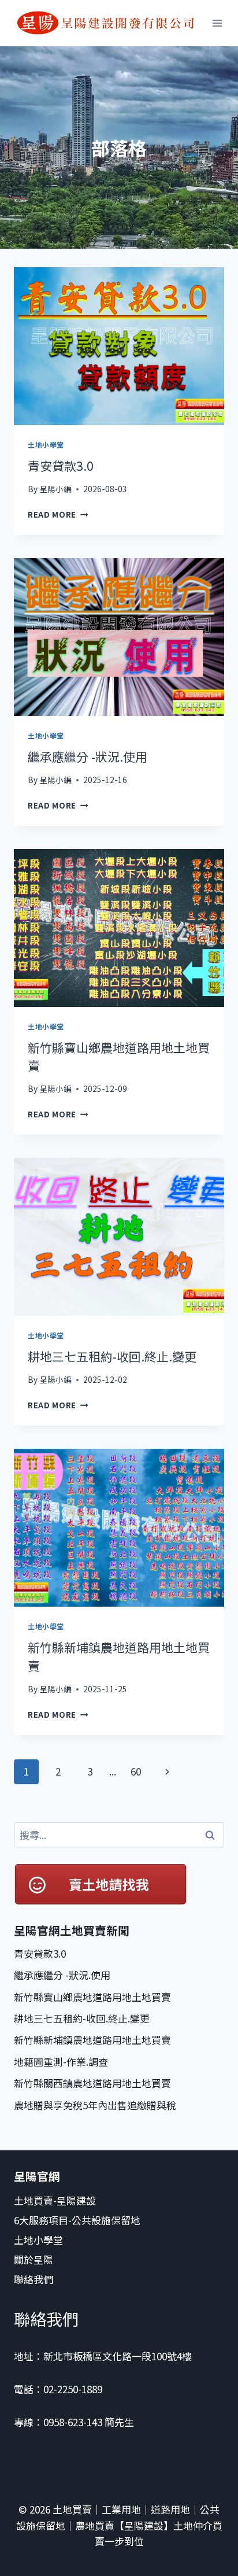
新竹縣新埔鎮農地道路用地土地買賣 (92, 2040)
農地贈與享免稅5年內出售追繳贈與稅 (95, 2105)
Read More (58, 514)
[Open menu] (217, 23)
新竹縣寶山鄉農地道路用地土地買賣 (92, 1997)
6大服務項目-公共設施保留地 (77, 2220)
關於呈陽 (34, 2259)
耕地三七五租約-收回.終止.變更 (112, 1356)
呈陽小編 (55, 489)
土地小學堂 (46, 444)
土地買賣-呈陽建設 (55, 2200)
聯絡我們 (35, 2279)
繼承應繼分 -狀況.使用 (88, 756)
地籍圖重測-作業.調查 (61, 2062)
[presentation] (119, 346)
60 (136, 1771)
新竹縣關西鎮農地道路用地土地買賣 (92, 2083)
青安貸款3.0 (61, 466)
